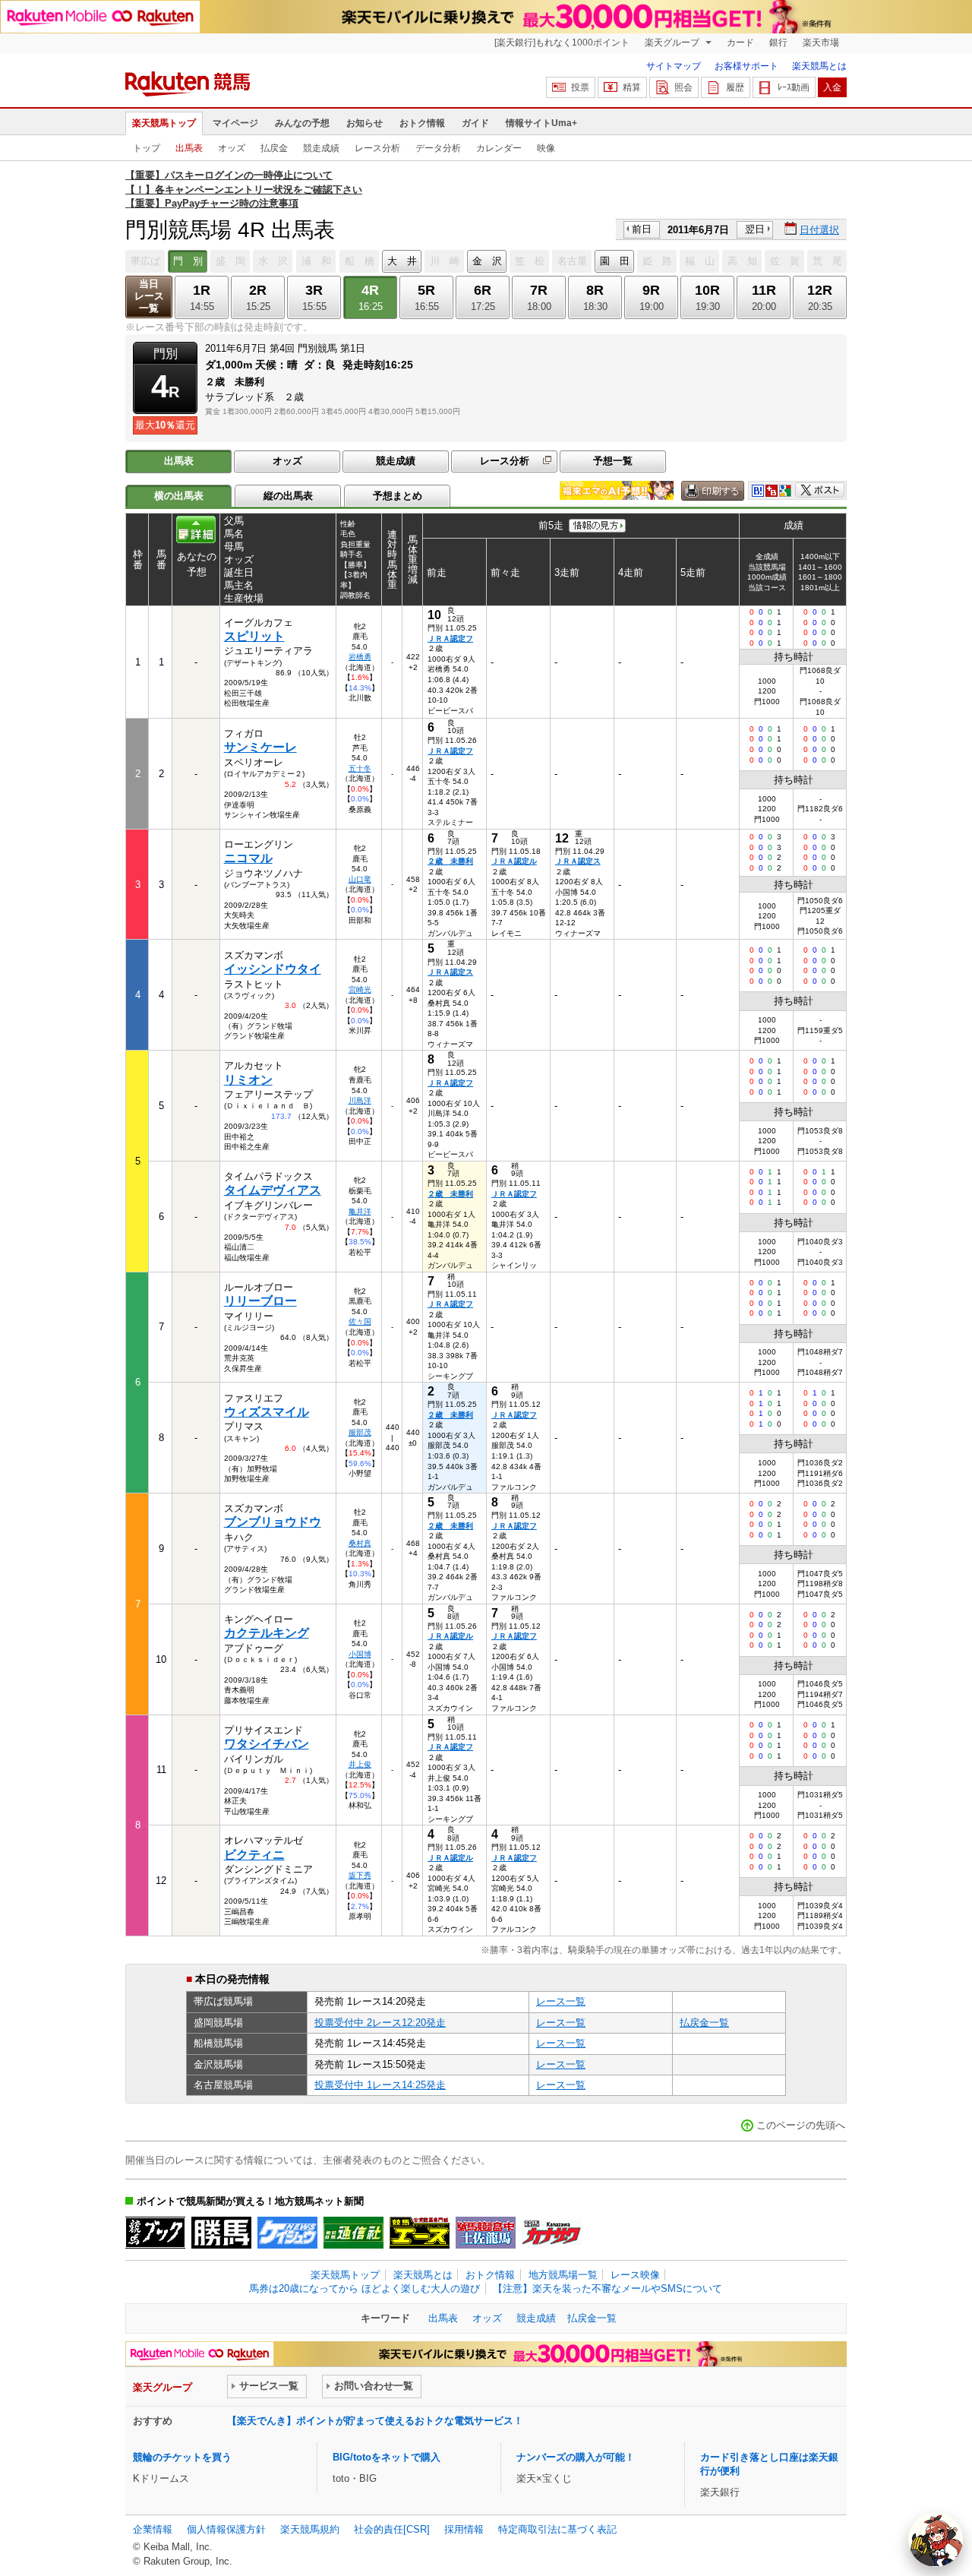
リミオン (248, 1080)
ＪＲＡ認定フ (450, 638)
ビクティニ (254, 1855)
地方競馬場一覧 (563, 2275)
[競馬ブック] (155, 2233)
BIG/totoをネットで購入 (387, 2457)
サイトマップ (674, 66)
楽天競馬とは (819, 66)
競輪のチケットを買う (182, 2457)
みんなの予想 (302, 123)
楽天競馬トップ (164, 123)
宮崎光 (360, 989)
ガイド (475, 123)
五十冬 (360, 768)
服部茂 (360, 1432)
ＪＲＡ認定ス (578, 861)
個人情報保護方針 (226, 2529)
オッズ (232, 148)
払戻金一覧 (704, 2023)
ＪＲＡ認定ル (514, 861)
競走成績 (321, 148)
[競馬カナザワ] (552, 2233)
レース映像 (635, 2275)
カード (740, 43)
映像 (546, 148)
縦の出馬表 (288, 496)
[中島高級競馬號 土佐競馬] (486, 2233)
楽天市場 (821, 43)
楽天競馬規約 (310, 2529)
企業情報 (153, 2529)
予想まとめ (398, 496)
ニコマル (248, 858)
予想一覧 (613, 461)
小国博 (360, 1654)
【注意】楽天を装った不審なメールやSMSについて (607, 2288)
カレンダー (499, 148)
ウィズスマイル (267, 1412)
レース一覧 (561, 2001)
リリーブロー (260, 1301)
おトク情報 (422, 123)
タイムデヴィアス (273, 1190)
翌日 (755, 229)
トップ (147, 148)
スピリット (254, 636)
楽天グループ (673, 43)
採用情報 (464, 2529)
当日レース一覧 (149, 296)
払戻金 (274, 148)
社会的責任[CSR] (392, 2529)
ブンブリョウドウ (273, 1522)
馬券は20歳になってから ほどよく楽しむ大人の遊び (364, 2288)
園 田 (615, 261)
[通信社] (353, 2233)
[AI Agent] (936, 2540)
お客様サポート (746, 66)
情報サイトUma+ (541, 123)
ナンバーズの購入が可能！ (576, 2457)
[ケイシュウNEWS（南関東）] (287, 2233)
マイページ (235, 123)
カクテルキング (267, 1633)
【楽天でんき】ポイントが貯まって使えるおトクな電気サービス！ (375, 2421)
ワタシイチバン (267, 1744)
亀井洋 (360, 1211)
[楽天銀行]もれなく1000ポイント (562, 43)
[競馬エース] (420, 2233)
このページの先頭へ (801, 2125)
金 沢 (487, 261)
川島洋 (360, 1100)
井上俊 (360, 1764)
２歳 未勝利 (450, 861)
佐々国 (360, 1321)
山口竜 (360, 879)
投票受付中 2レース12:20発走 (380, 2023)
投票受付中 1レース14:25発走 (380, 2085)
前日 (642, 229)
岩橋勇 (360, 657)
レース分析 (377, 148)
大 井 (402, 261)
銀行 (778, 43)
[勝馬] (221, 2233)
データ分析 (438, 148)
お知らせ (364, 123)
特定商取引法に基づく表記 (557, 2529)
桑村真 (360, 1543)
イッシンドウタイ (273, 969)
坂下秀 (360, 1875)
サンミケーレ (260, 747)
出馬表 (189, 148)
